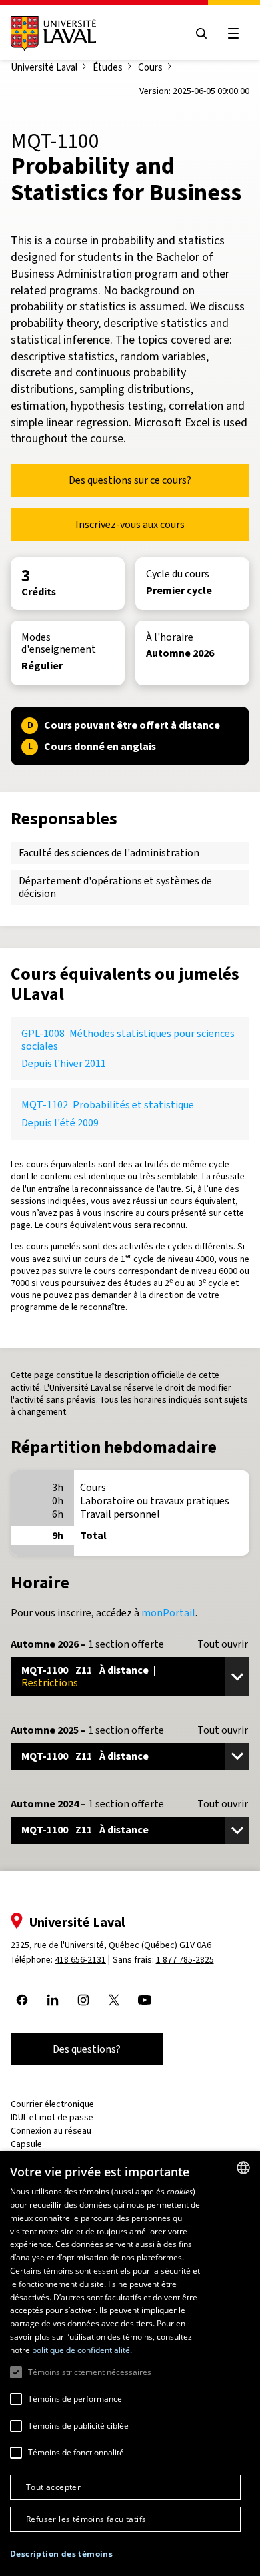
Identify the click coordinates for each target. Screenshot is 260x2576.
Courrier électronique (52, 2104)
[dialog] (130, 2363)
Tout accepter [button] (53, 2487)
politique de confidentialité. (82, 2350)
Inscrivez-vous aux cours (130, 524)
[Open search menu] (201, 33)
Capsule (26, 2144)
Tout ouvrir (223, 1644)
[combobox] (243, 2168)
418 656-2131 (80, 1960)
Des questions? (87, 2049)
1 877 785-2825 (185, 1960)
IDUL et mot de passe (52, 2117)
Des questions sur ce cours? (130, 480)
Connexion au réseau (51, 2131)
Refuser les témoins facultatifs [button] (86, 2519)
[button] (61, 2554)
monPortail (168, 1613)
